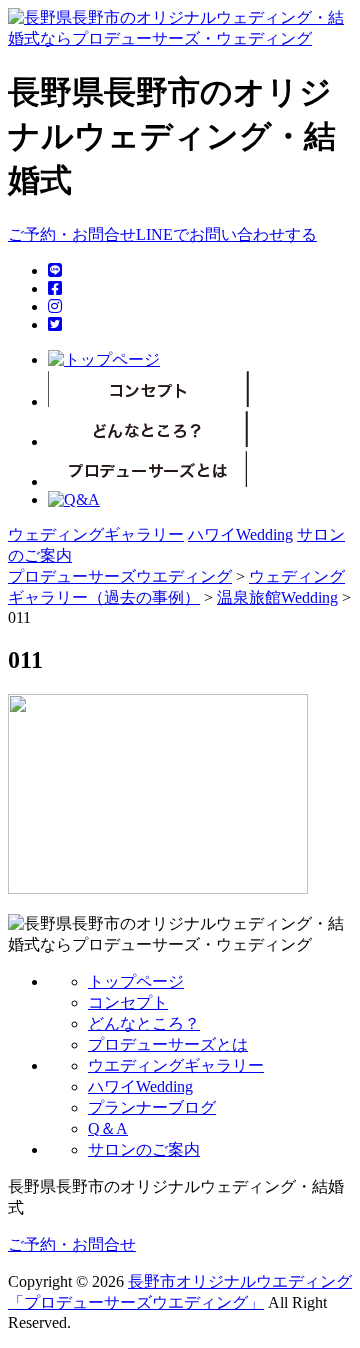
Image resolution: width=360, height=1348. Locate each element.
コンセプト (128, 1002)
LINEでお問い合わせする (226, 234)
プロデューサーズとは (168, 1044)
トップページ (136, 981)
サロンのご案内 (144, 1149)
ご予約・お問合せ (72, 234)
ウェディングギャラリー (96, 534)
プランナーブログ (152, 1107)
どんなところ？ (144, 1023)
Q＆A (108, 1128)
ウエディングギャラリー (176, 1065)
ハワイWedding (240, 534)
